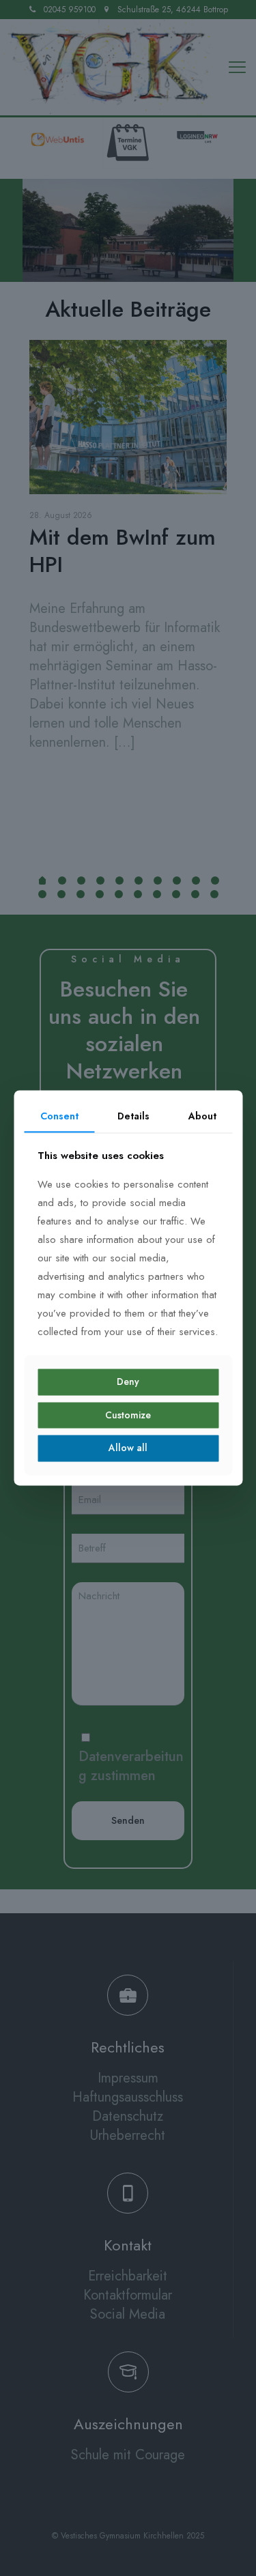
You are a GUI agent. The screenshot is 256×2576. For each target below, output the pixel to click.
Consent (59, 1116)
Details (133, 1116)
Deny (128, 1382)
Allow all (128, 1448)
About (202, 1116)
